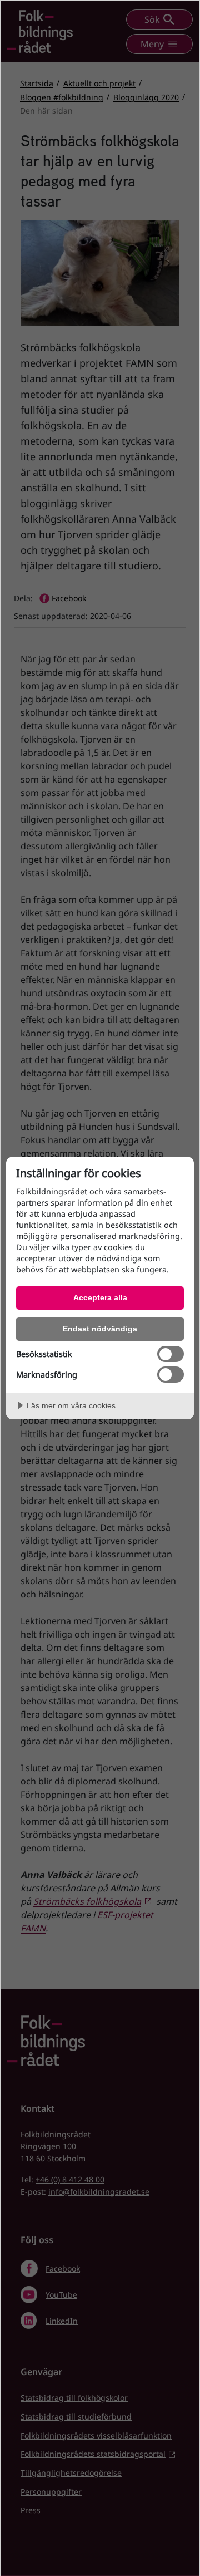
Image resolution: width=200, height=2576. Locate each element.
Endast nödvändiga (100, 1329)
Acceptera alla (100, 1297)
